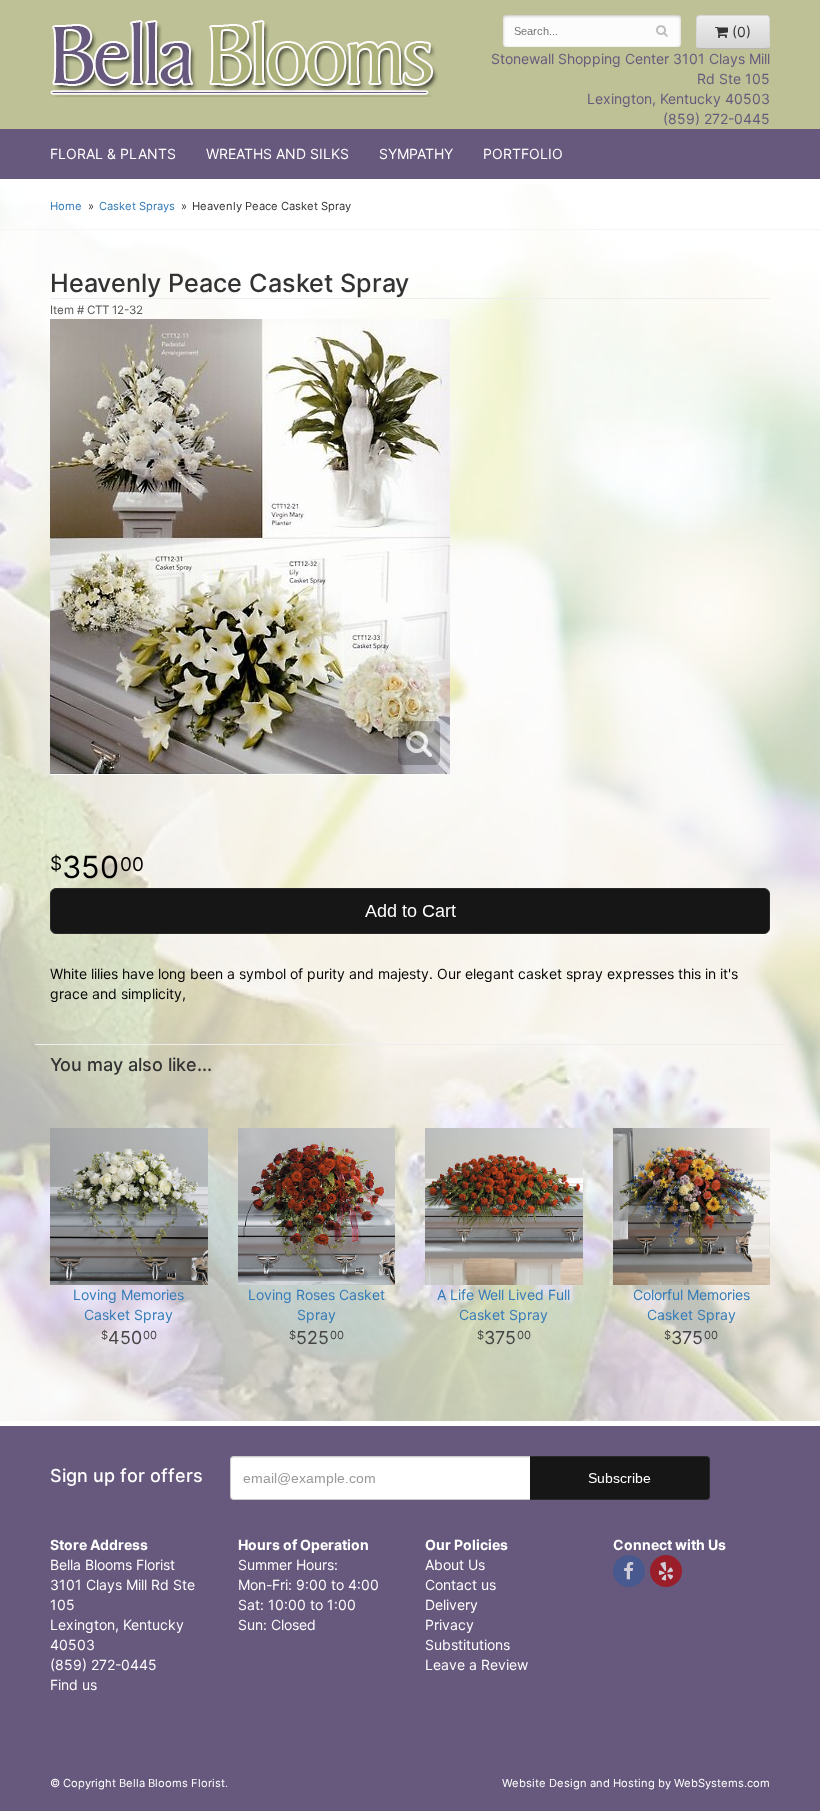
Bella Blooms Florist (244, 58)
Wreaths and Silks (277, 153)
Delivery (451, 1604)
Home (66, 206)
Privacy (449, 1624)
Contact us (460, 1584)
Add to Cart (410, 911)
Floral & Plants (113, 153)
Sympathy (416, 153)
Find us (73, 1684)
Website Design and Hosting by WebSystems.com (636, 1783)
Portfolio (523, 153)
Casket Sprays (137, 206)
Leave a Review (476, 1664)
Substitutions (467, 1644)
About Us (455, 1564)
